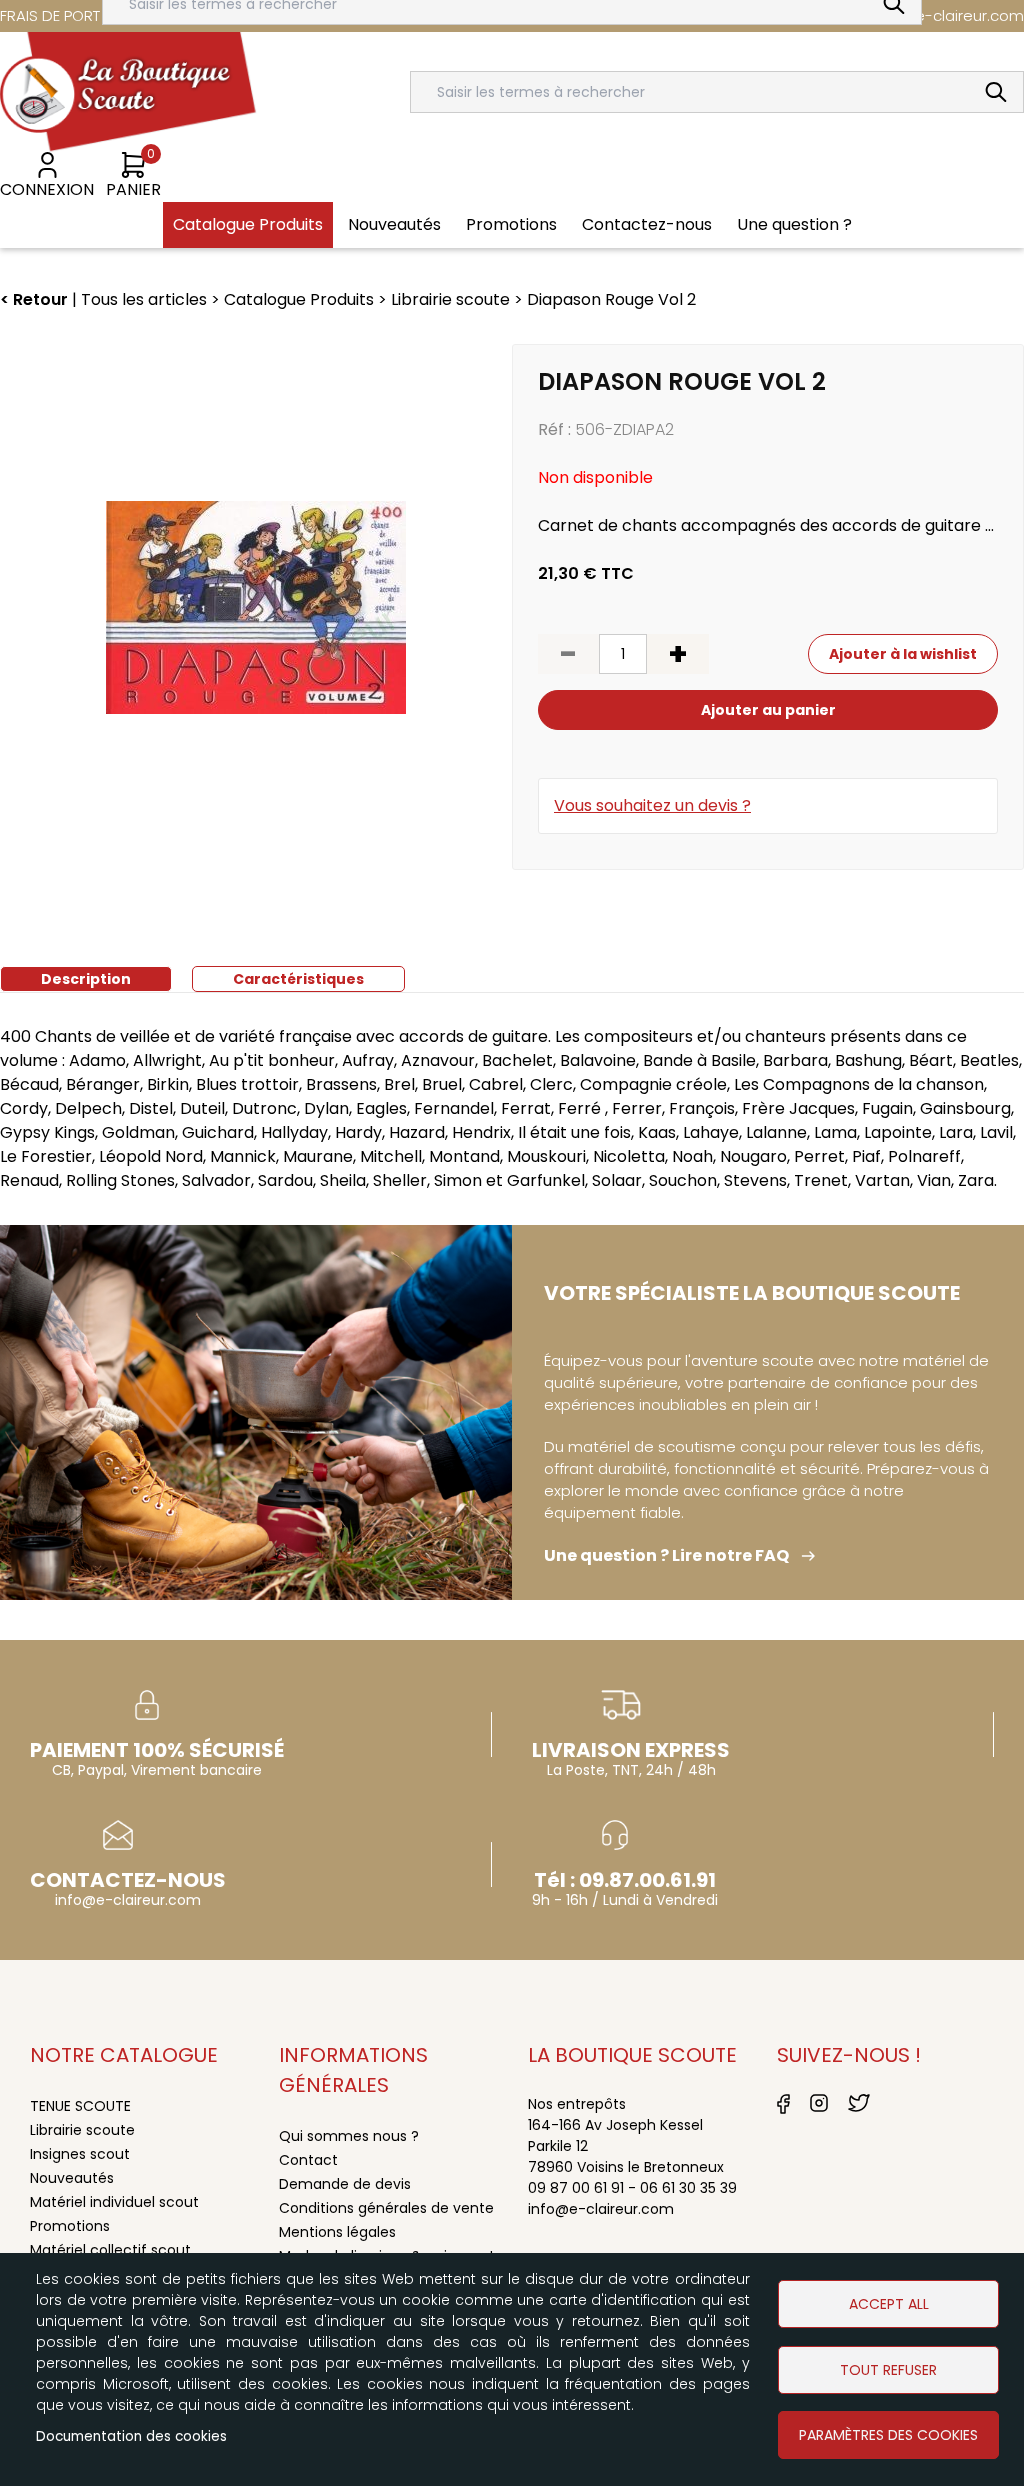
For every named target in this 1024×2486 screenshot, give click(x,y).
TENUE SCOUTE (80, 2106)
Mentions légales (337, 2232)
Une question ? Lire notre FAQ (666, 1555)
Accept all (889, 2304)
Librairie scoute (82, 2130)
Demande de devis (345, 2184)
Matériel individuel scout (114, 2202)
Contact (308, 2160)
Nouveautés (72, 2178)
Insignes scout (80, 2154)
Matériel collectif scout (110, 2250)
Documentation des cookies (131, 2436)
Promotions (70, 2226)
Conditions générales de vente (386, 2208)
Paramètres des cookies (888, 2435)
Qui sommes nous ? (349, 2136)
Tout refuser (888, 2370)
